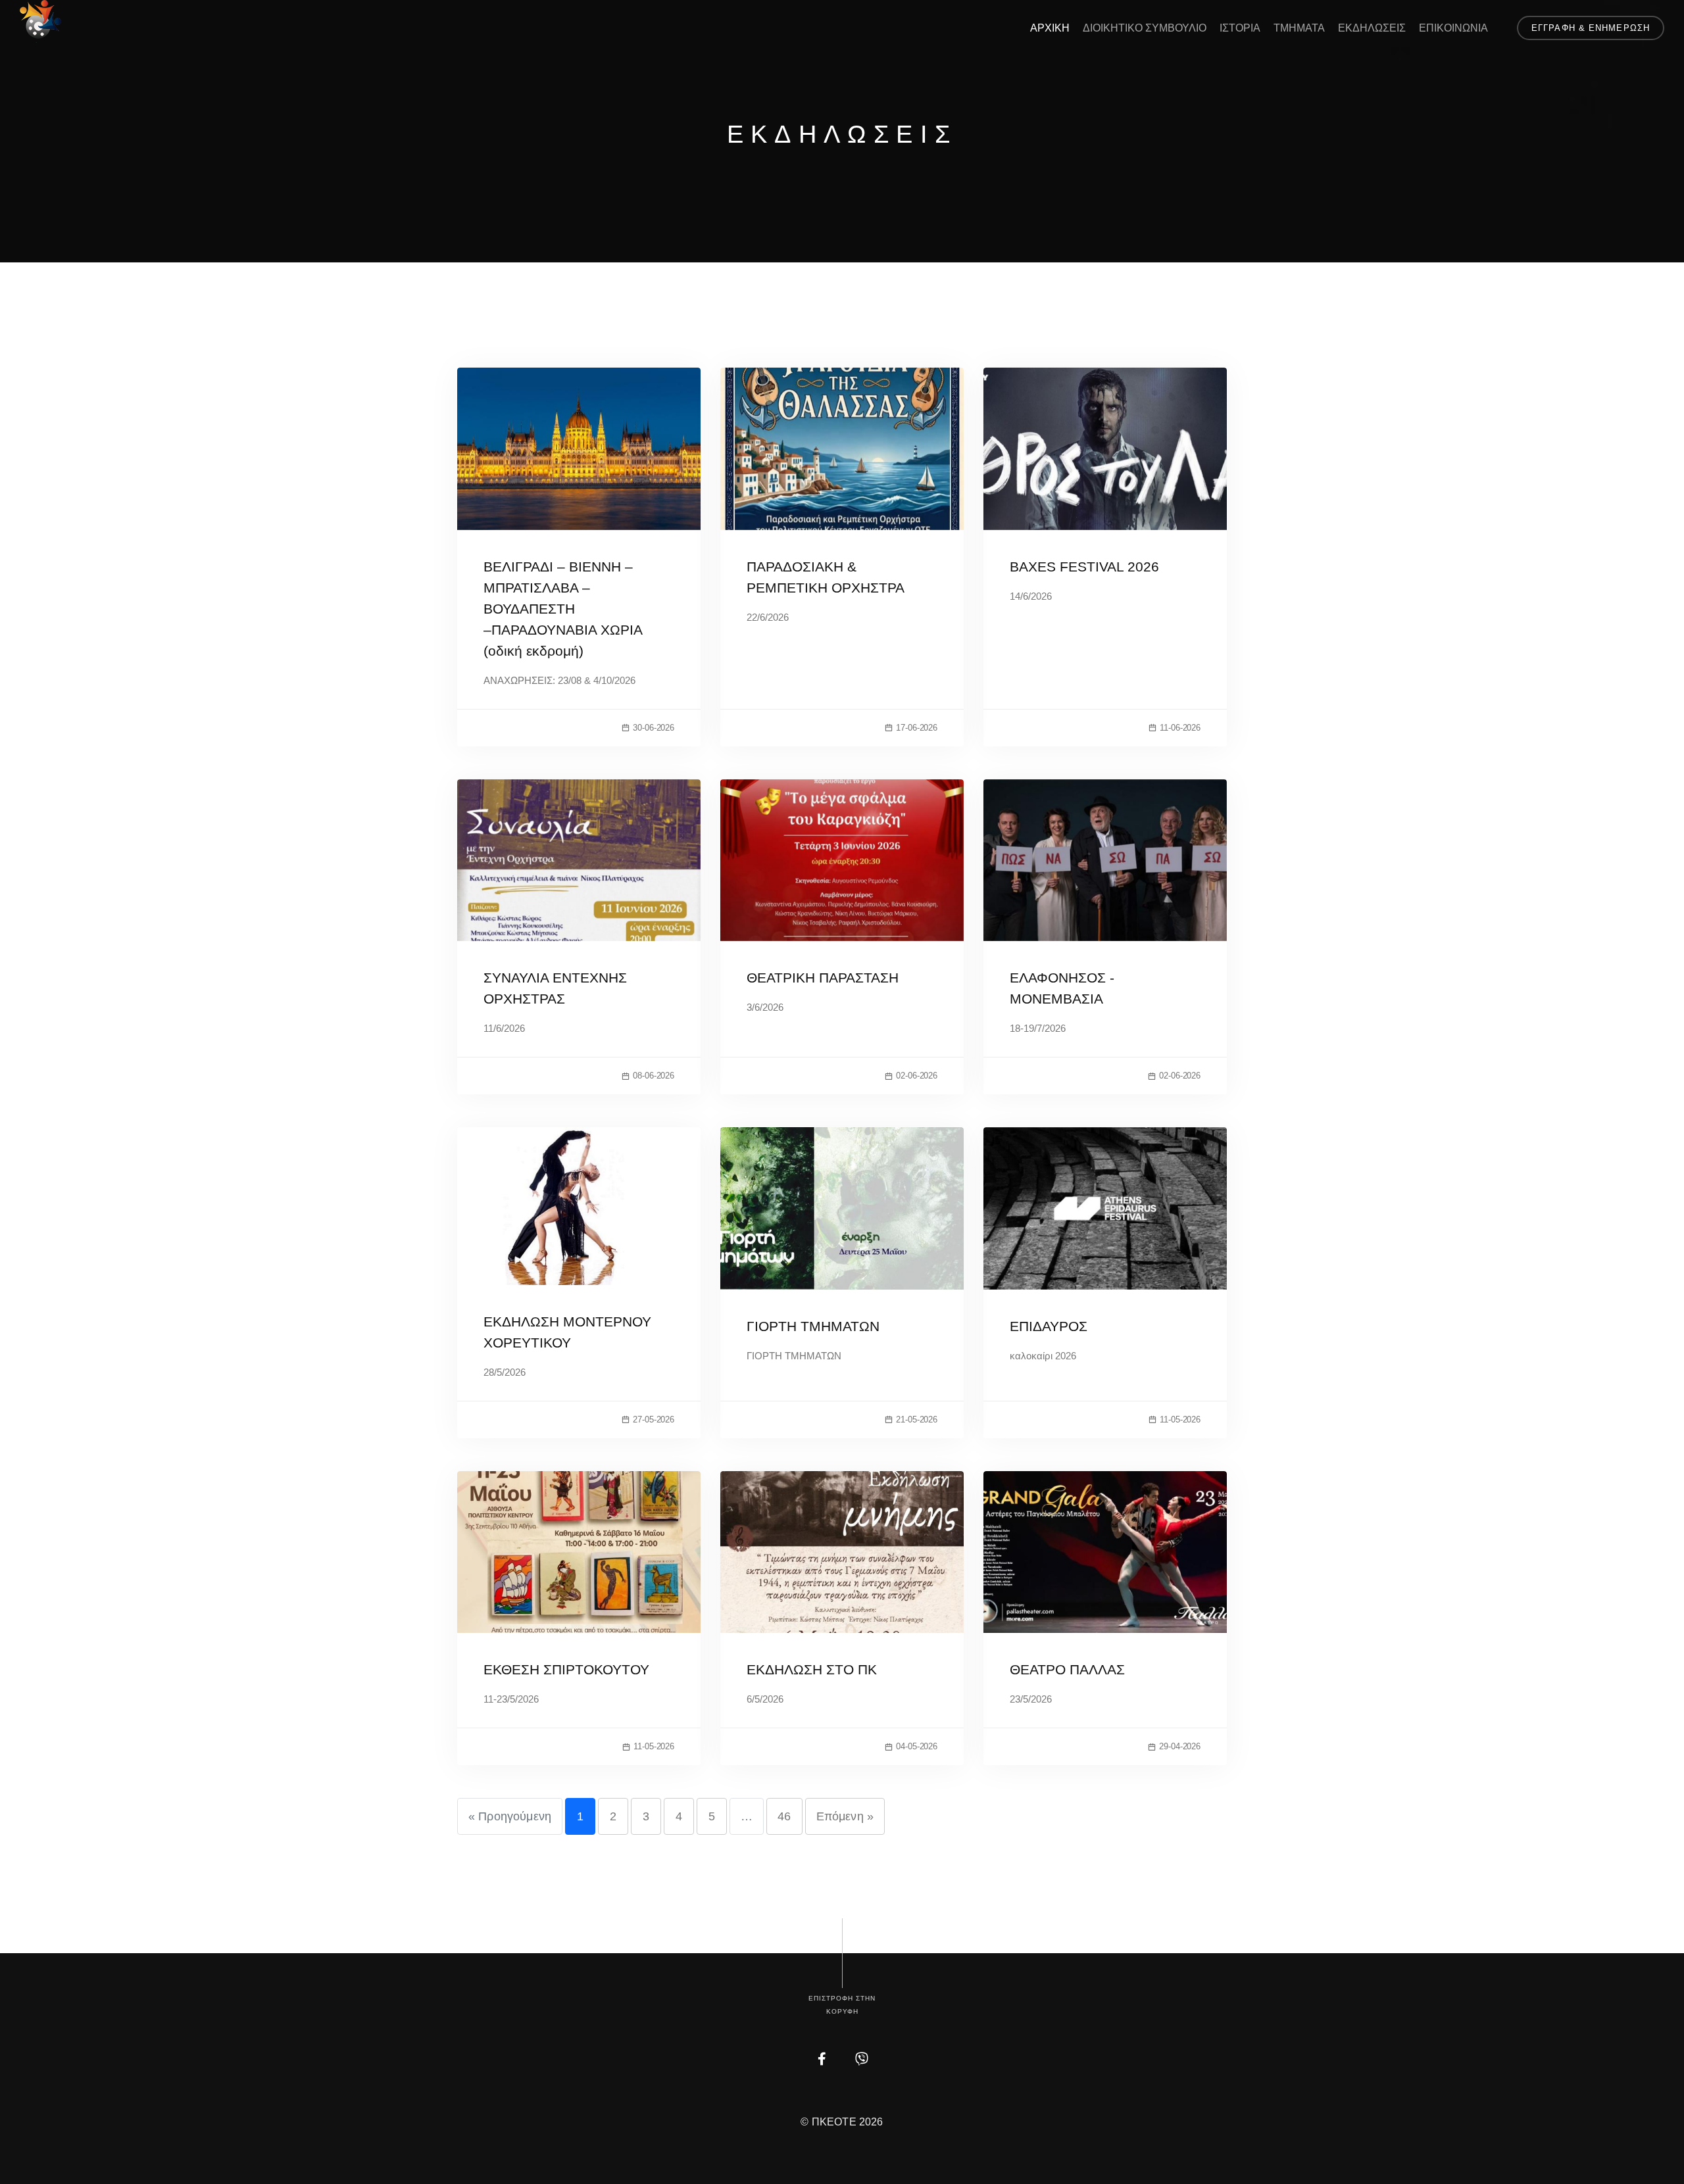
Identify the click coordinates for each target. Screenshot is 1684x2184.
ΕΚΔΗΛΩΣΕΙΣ (1372, 28)
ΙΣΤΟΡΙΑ (1240, 28)
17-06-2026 (917, 728)
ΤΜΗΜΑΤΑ (1299, 28)
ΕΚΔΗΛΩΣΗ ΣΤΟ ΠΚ (812, 1669)
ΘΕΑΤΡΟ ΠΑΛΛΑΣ (1067, 1669)
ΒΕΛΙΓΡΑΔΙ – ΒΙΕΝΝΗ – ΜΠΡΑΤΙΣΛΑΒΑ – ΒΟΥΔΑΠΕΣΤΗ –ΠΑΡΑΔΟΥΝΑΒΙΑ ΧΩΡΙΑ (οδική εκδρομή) (563, 609)
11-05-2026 (1180, 1420)
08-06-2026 (654, 1076)
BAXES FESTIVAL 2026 (1084, 567)
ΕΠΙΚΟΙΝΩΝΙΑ (1453, 28)
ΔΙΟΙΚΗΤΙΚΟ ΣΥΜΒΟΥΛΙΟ (1145, 28)
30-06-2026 (654, 728)
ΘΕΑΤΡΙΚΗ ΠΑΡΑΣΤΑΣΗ (823, 978)
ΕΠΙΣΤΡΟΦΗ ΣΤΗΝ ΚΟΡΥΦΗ (842, 2005)
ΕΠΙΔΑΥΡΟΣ (1049, 1326)
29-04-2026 (1180, 1746)
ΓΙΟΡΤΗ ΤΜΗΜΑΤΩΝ (813, 1326)
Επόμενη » (845, 1816)
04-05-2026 (917, 1746)
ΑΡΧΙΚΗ (1050, 28)
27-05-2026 (654, 1420)
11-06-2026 (1180, 728)
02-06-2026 (917, 1076)
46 (784, 1816)
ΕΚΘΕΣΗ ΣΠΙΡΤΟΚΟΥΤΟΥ (566, 1669)
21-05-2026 (917, 1420)
